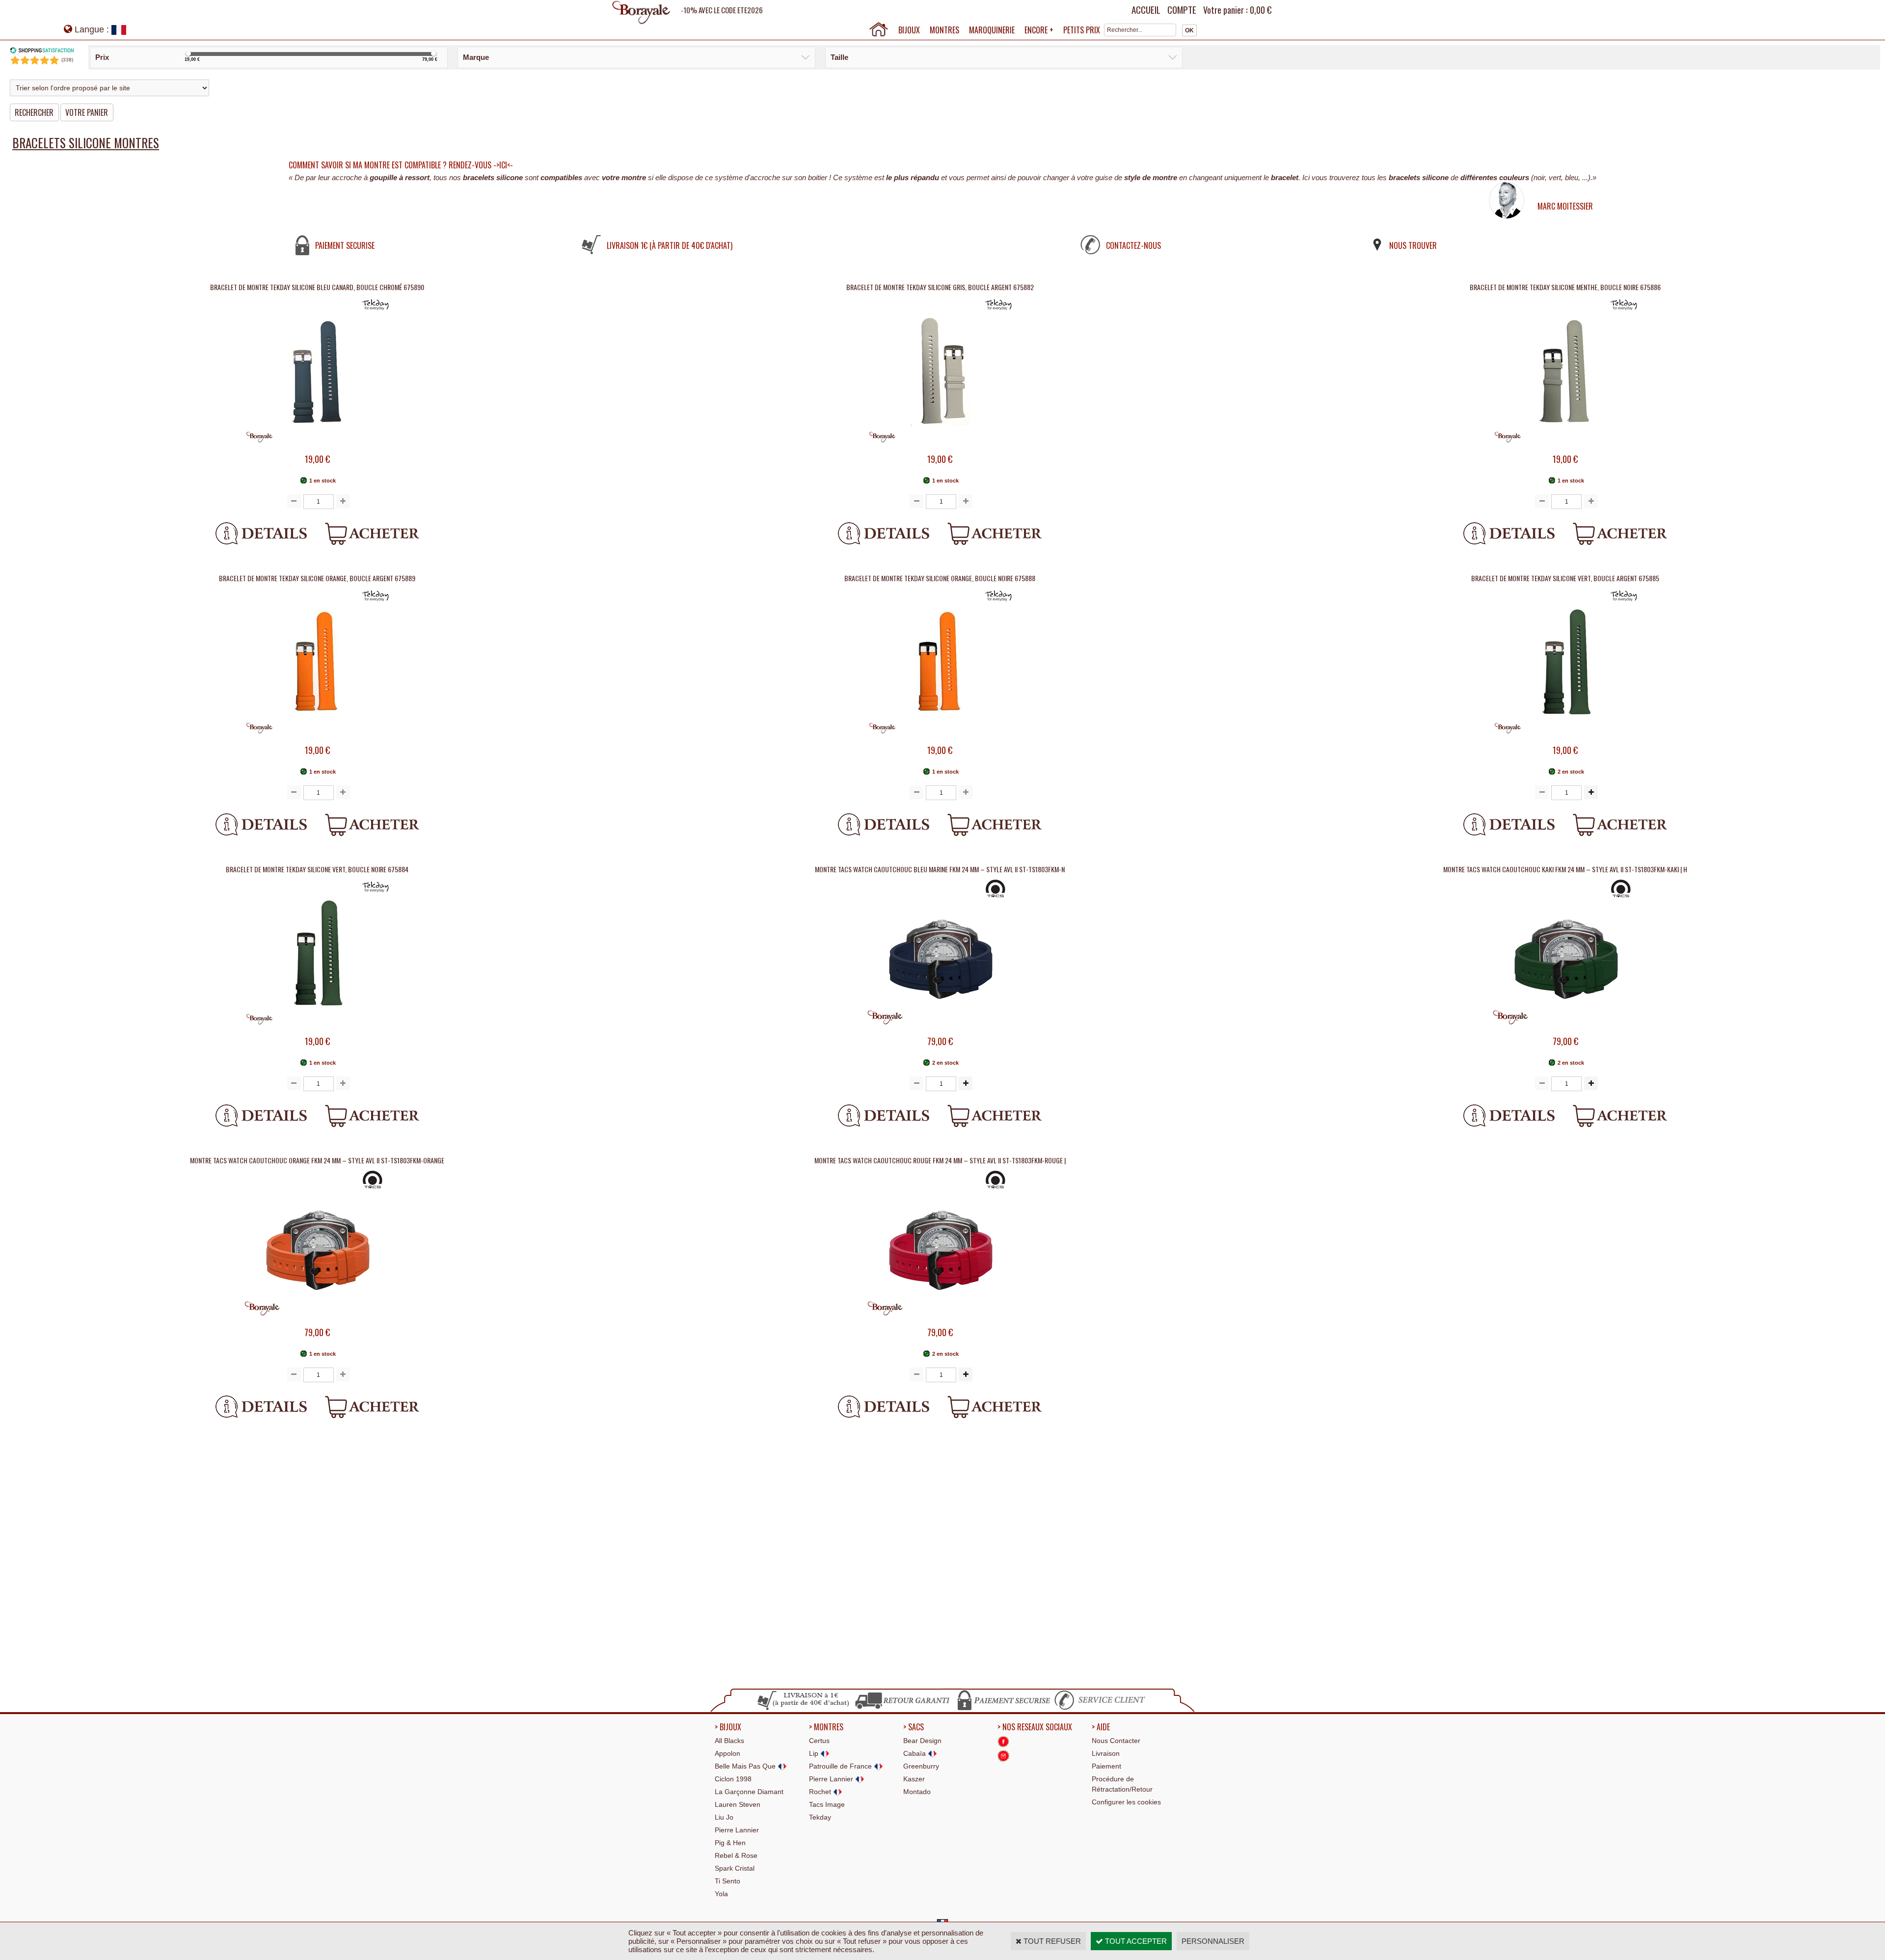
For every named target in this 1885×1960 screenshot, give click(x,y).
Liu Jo (724, 1817)
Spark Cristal (735, 1868)
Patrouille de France (841, 1766)
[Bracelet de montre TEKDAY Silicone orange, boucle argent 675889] (317, 738)
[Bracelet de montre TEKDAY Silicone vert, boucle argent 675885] (1565, 738)
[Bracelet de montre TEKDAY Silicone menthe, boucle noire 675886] (1565, 447)
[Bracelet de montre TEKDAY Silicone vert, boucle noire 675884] (317, 1030)
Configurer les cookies (1126, 1802)
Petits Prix (1082, 30)
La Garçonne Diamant (749, 1792)
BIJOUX (909, 30)
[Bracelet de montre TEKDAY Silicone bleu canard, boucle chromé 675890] (317, 447)
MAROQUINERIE (992, 30)
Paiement (1106, 1766)
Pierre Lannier (737, 1830)
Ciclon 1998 (733, 1779)
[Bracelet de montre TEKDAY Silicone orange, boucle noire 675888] (940, 738)
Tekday (820, 1817)
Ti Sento (727, 1881)
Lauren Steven (738, 1804)
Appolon (727, 1753)
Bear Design (922, 1741)
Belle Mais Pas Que (746, 1766)
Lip (815, 1753)
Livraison (1106, 1753)
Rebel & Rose (736, 1855)
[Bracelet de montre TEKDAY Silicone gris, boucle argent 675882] (940, 447)
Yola (721, 1894)
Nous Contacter (1116, 1741)
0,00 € (1261, 10)
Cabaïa (916, 1753)
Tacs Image (827, 1804)
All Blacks (729, 1741)
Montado (917, 1792)
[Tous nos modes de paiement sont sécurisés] (1003, 1709)
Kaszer (914, 1779)
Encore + (1039, 30)
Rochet (821, 1792)
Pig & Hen (730, 1843)
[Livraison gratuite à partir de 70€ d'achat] (804, 1709)
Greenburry (921, 1766)
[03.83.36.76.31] (1102, 1709)
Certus (819, 1741)
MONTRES (944, 30)
